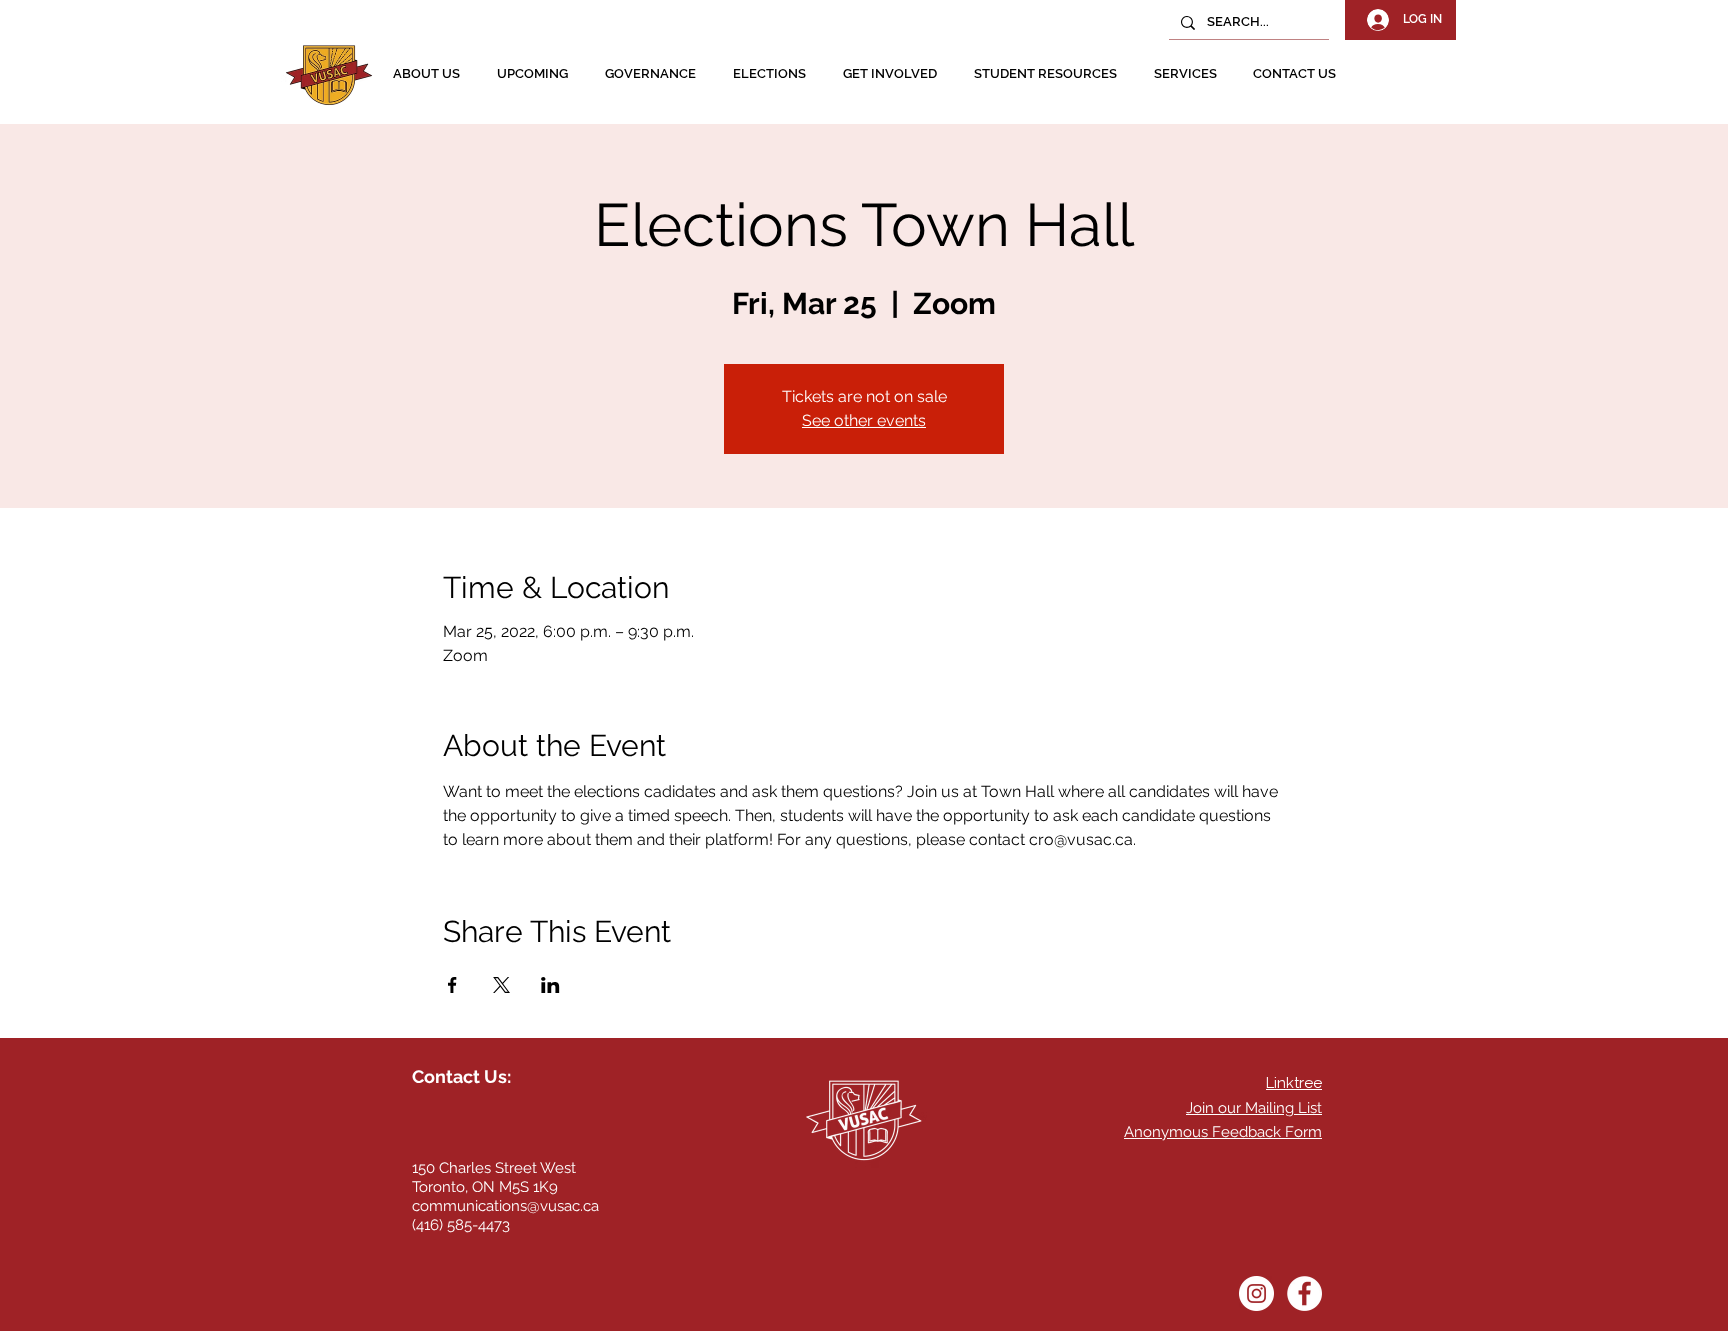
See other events (864, 420)
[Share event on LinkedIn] (550, 985)
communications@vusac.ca (505, 1206)
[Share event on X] (501, 985)
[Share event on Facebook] (452, 985)
